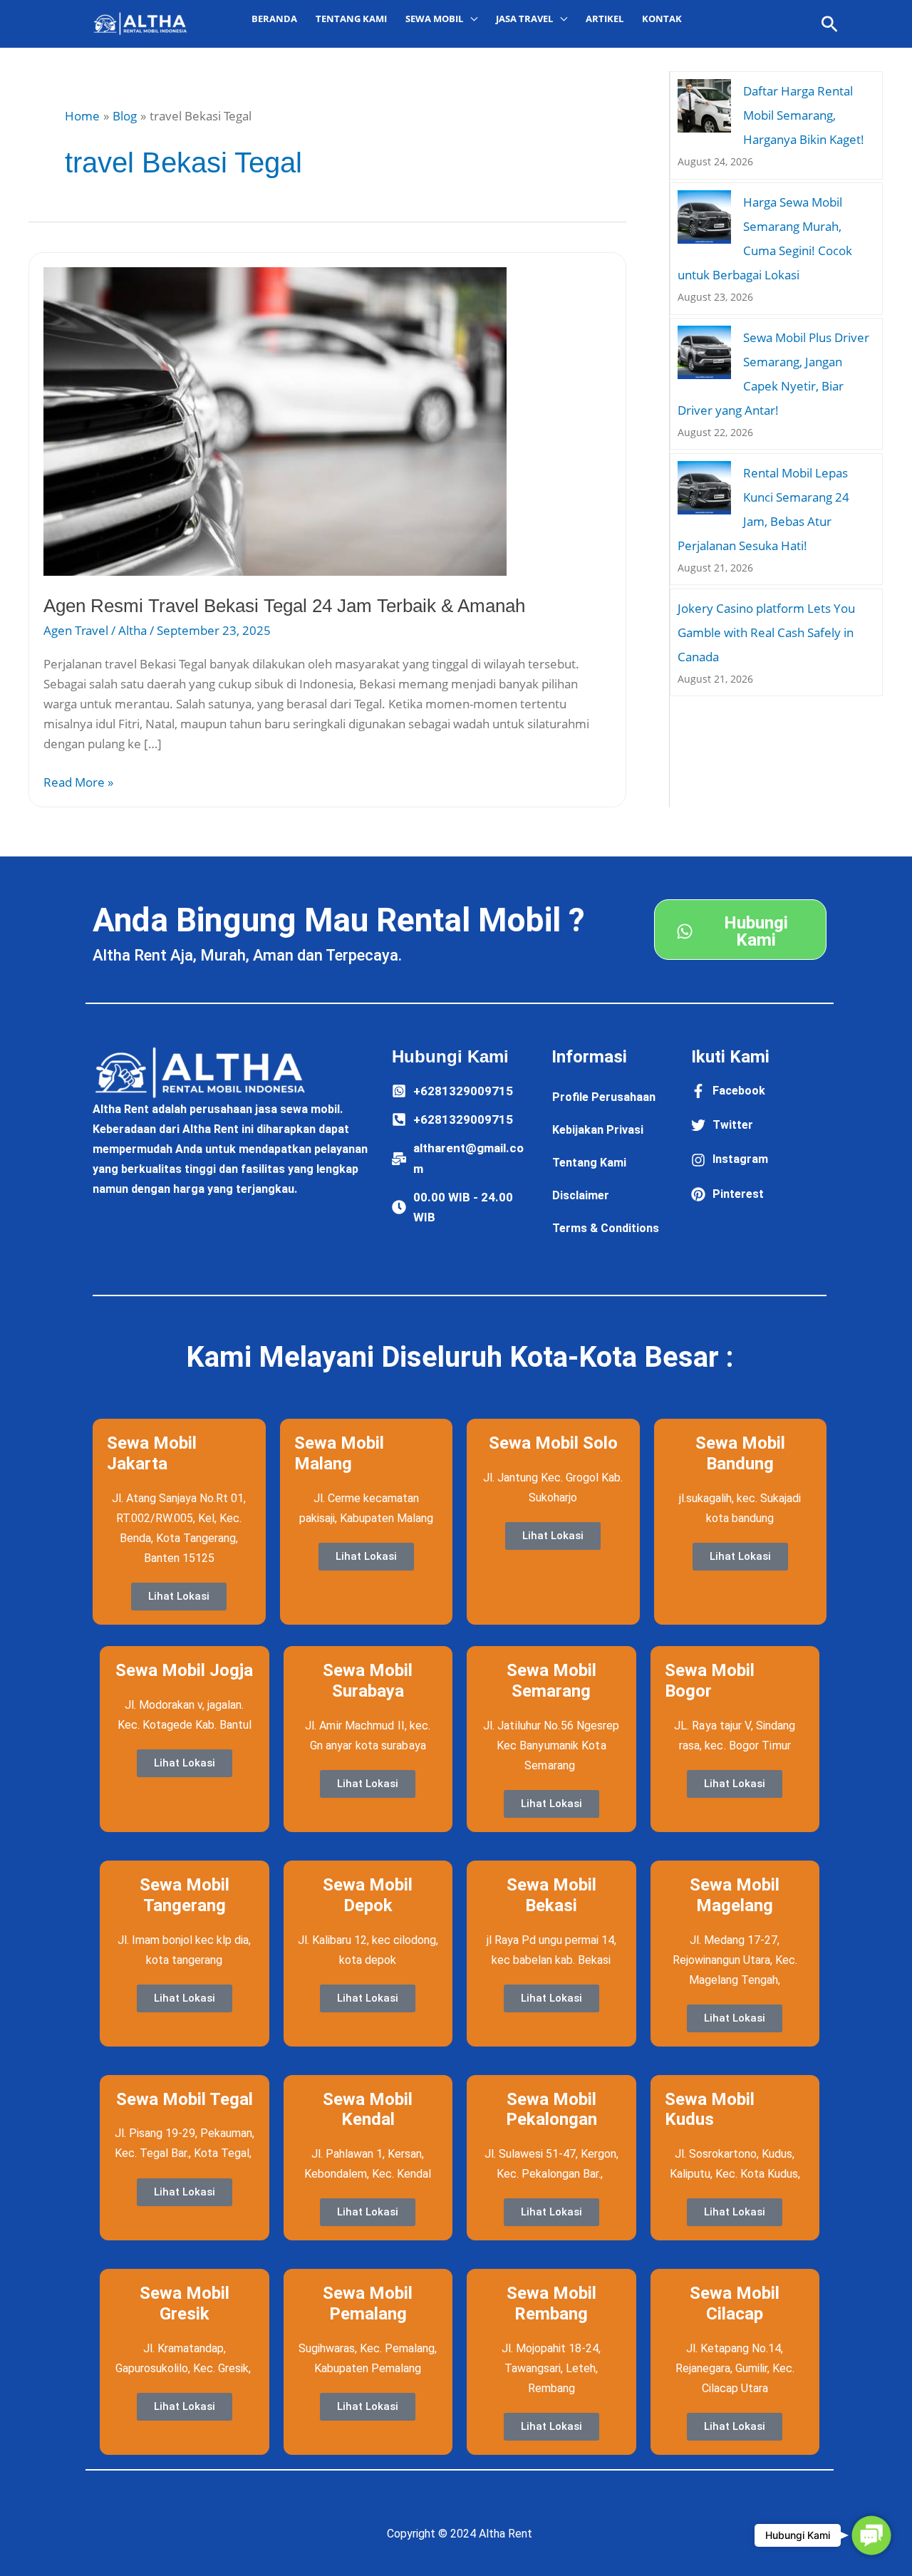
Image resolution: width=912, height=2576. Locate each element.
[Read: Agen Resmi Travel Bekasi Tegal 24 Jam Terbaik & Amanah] (275, 420)
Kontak (662, 19)
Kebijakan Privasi (598, 1130)
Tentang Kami (351, 19)
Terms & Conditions (606, 1228)
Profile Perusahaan (604, 1097)
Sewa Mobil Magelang (735, 1895)
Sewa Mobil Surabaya (368, 1681)
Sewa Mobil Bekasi (551, 1895)
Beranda (274, 19)
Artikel (605, 19)
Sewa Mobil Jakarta (152, 1453)
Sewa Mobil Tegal (185, 2099)
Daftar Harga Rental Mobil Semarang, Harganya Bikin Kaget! (804, 115)
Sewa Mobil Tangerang (185, 1895)
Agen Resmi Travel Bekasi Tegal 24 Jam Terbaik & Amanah (284, 606)
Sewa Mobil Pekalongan (551, 2110)
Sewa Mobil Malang (339, 1453)
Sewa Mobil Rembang (551, 2303)
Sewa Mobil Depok (368, 1895)
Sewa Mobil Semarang (551, 1681)
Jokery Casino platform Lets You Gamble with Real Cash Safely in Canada (766, 632)
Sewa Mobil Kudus (710, 2110)
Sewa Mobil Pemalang (368, 2303)
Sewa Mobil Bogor (710, 1681)
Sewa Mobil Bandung (740, 1453)
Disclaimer (581, 1195)
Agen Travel (76, 630)
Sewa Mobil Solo (553, 1443)
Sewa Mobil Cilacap (735, 2303)
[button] (830, 24)
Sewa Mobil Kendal (368, 2110)
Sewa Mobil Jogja (184, 1670)
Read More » (78, 781)
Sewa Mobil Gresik (185, 2303)
